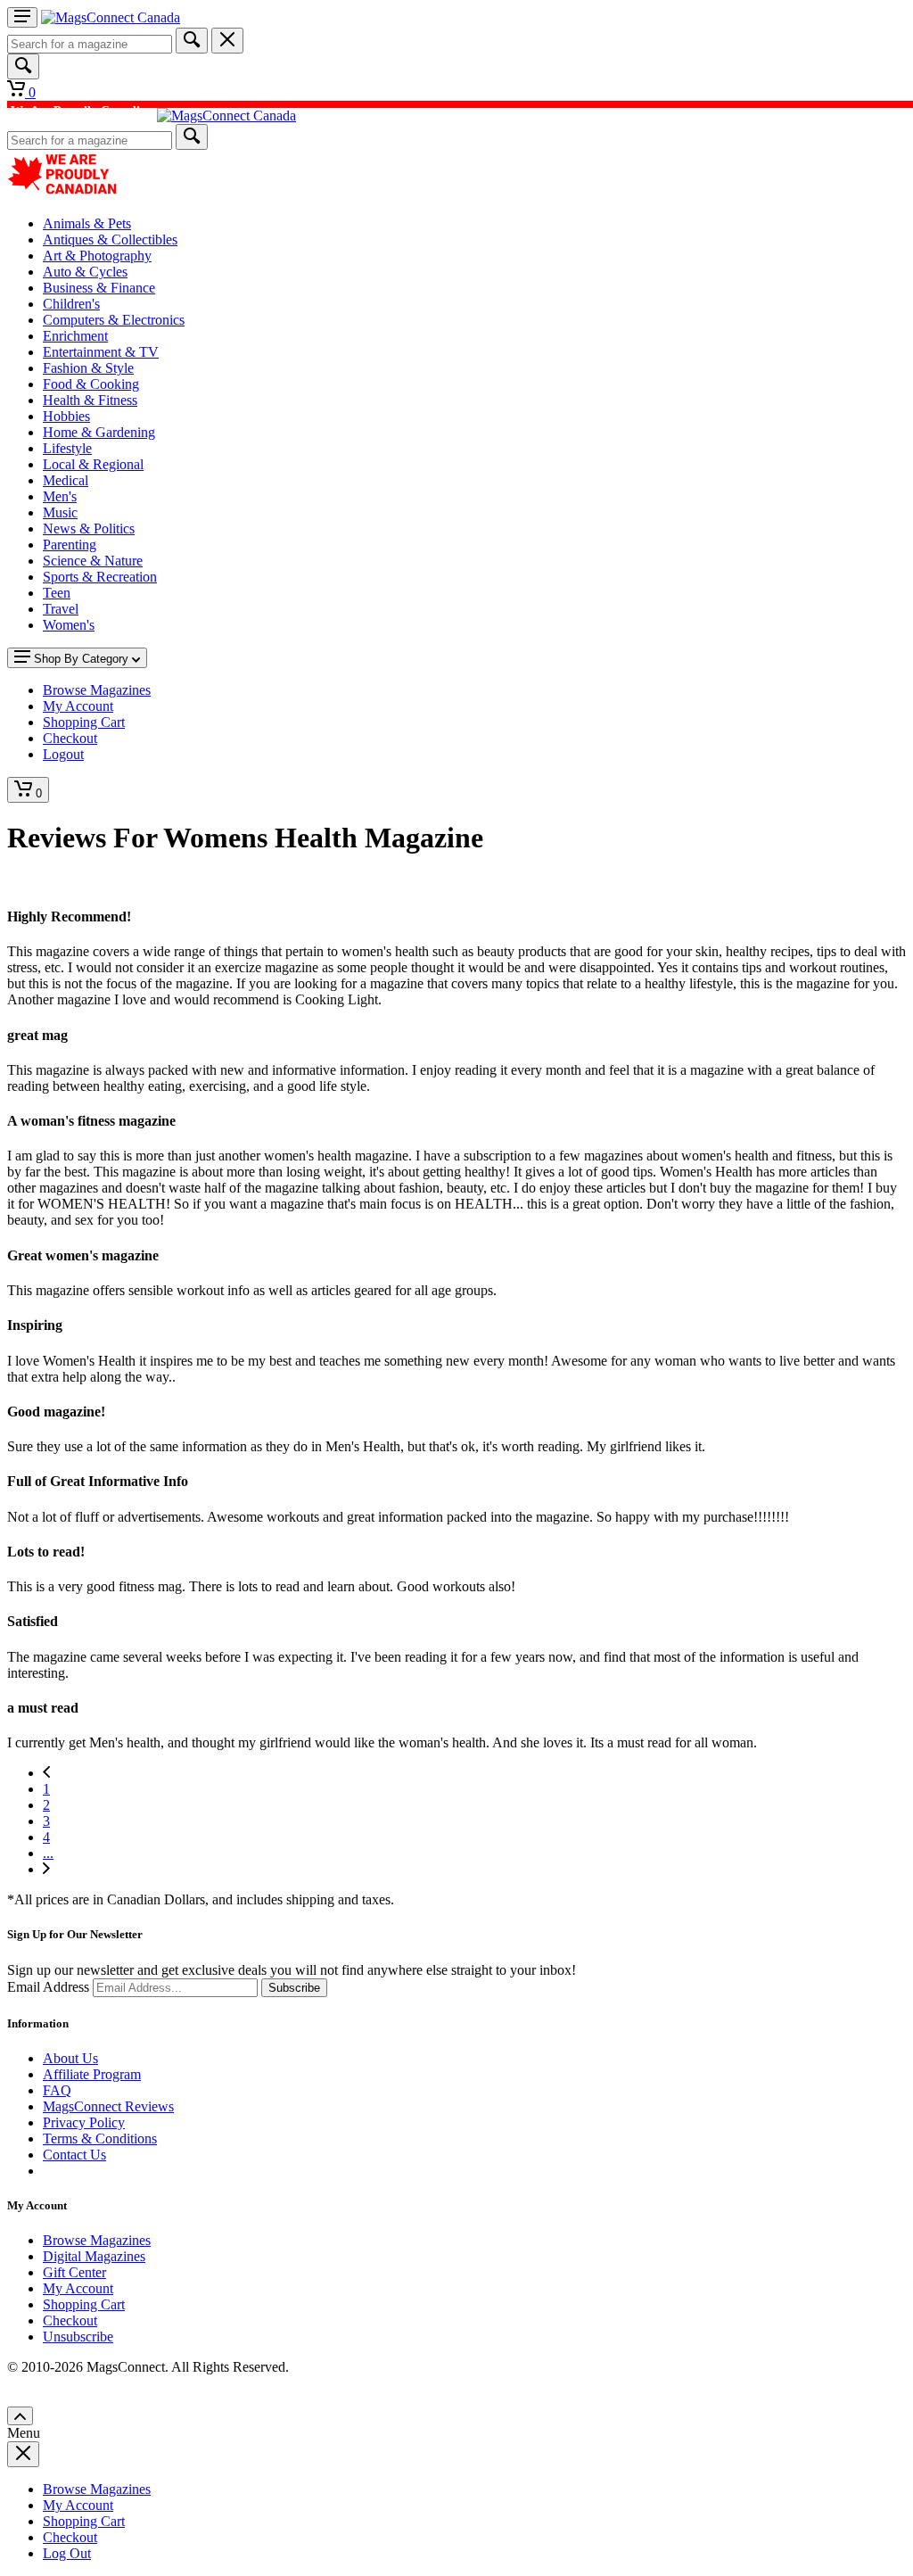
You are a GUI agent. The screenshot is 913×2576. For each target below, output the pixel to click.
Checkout (70, 2320)
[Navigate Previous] (46, 1773)
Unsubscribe (78, 2337)
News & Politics (89, 528)
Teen (57, 593)
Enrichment (75, 336)
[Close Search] (227, 41)
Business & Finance (99, 288)
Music (60, 512)
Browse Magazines (97, 2240)
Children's (71, 304)
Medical (66, 480)
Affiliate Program (92, 2074)
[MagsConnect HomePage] (111, 17)
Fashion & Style (88, 368)
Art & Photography (97, 256)
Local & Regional (93, 464)
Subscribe (294, 1988)
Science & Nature (93, 561)
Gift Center (74, 2272)
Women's (69, 625)
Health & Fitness (90, 400)
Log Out (67, 2553)
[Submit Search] (192, 41)
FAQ (57, 2090)
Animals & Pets (87, 223)
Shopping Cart (84, 2304)
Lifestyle (67, 448)
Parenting (70, 545)
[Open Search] (23, 66)
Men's (60, 496)
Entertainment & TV (101, 352)
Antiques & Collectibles (110, 239)
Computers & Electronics (114, 320)
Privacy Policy (84, 2122)
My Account (78, 2288)
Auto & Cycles (85, 272)
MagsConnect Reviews (108, 2106)
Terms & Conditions (100, 2138)
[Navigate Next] (46, 1869)
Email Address (48, 1987)
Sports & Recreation (100, 577)
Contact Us (74, 2155)
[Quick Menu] (22, 17)
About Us (70, 2058)
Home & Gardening (99, 432)
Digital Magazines (94, 2256)
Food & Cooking (91, 384)
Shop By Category (81, 659)
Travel (61, 609)
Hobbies (66, 416)
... (48, 1853)
